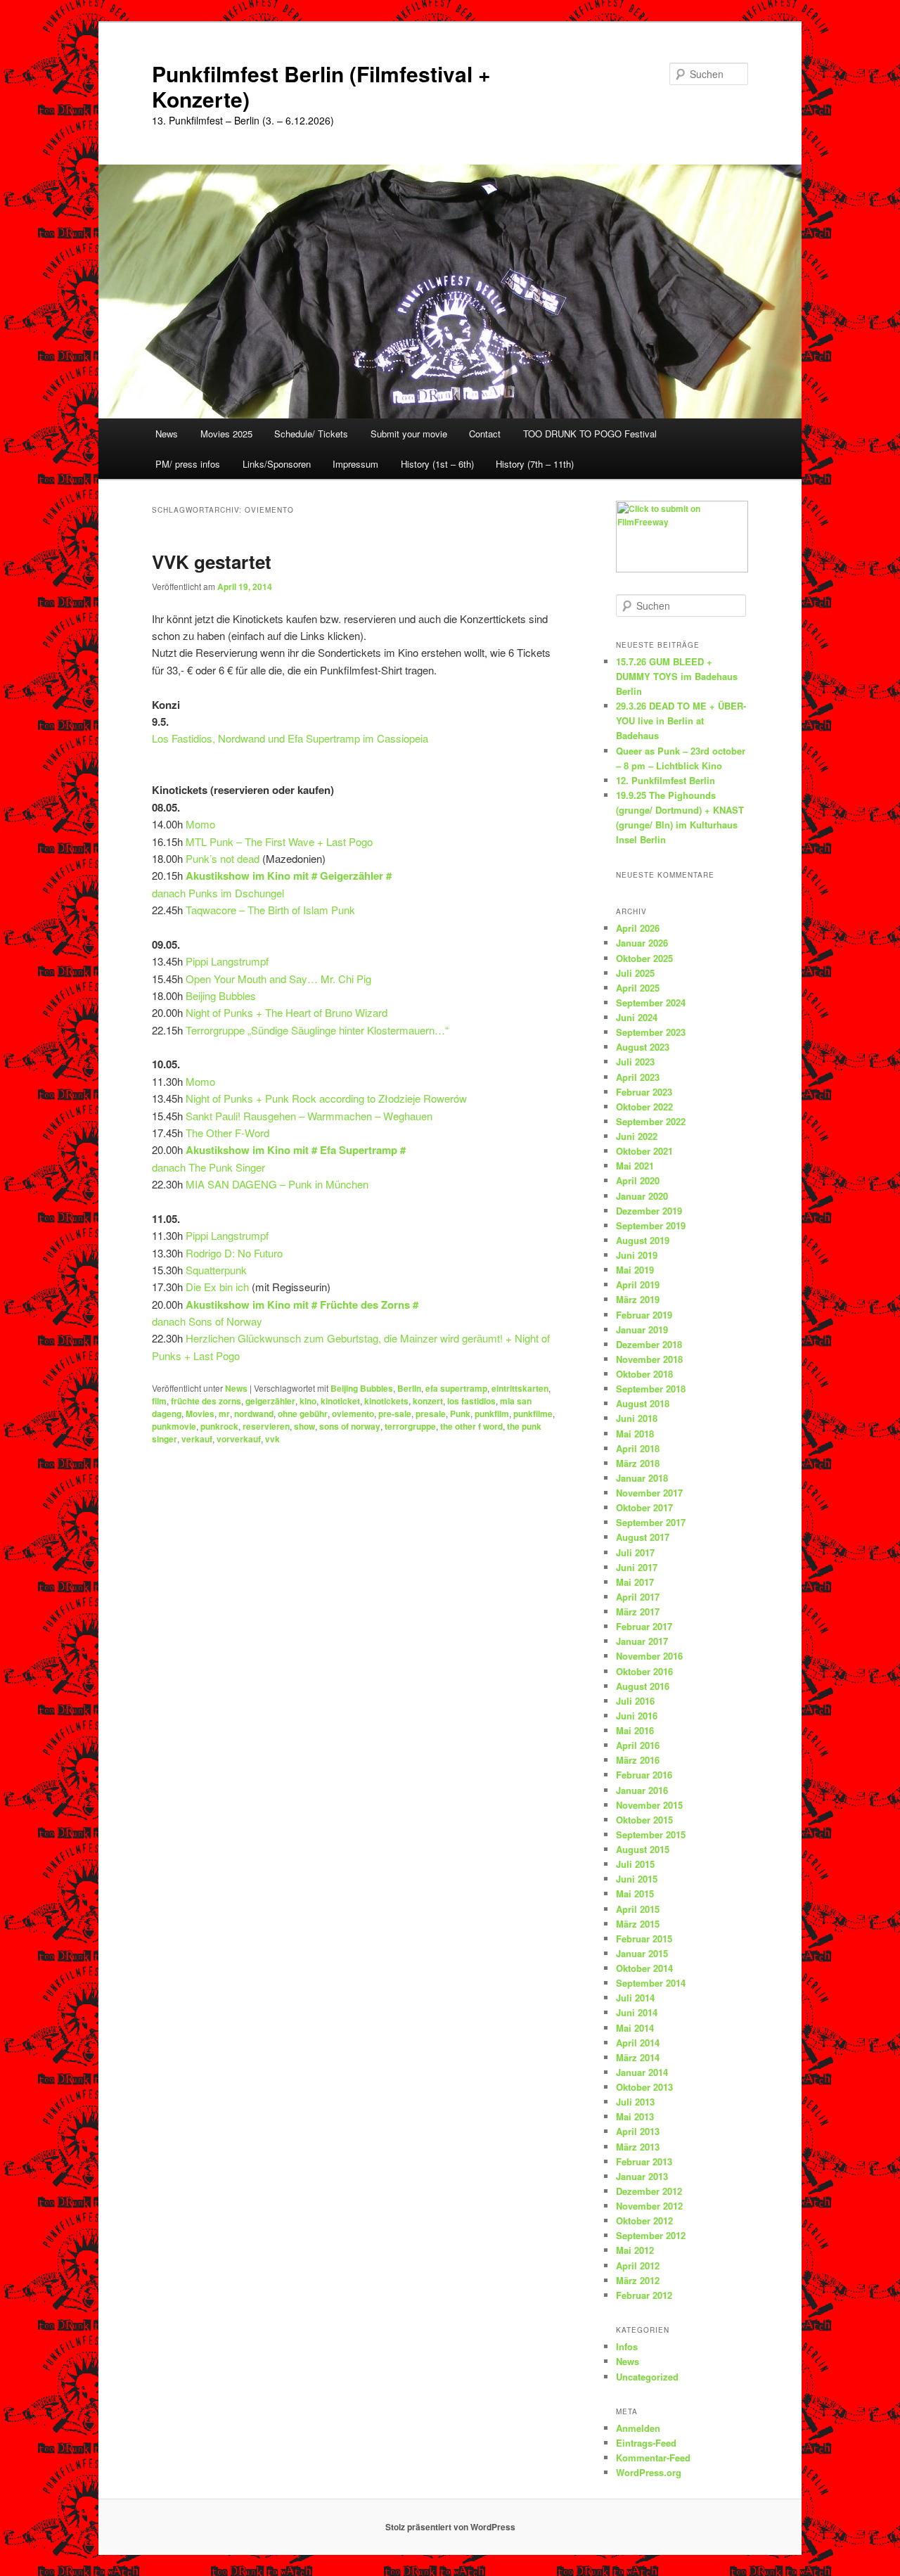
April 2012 (638, 2266)
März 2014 (638, 2057)
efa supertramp (456, 1388)
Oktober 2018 (644, 1374)
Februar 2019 (644, 1315)
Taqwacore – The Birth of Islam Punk (270, 910)
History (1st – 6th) (437, 464)
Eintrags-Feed (646, 2443)
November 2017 (649, 1493)
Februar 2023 (644, 1092)
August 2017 (643, 1537)
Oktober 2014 (644, 1968)
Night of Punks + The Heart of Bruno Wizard (287, 1012)
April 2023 (638, 1077)
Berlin (409, 1388)
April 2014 (638, 2043)
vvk (272, 1439)
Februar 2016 (644, 1775)
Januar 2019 (642, 1329)
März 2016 (638, 1760)
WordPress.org (649, 2472)
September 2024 (651, 1002)
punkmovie (174, 1426)
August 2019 (643, 1240)
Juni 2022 (637, 1136)
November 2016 (649, 1656)
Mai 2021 (635, 1166)
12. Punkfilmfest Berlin (666, 780)
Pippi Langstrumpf (227, 961)
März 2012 (638, 2280)
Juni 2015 (637, 1879)
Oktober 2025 (644, 958)
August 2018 (643, 1403)
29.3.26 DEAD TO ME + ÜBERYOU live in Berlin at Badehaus (681, 720)
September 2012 (651, 2235)
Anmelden (638, 2428)
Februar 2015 (644, 1939)
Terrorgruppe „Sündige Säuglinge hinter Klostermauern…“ (317, 1030)
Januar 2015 (642, 1953)
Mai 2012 (635, 2250)
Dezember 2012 (649, 2191)
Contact (485, 434)
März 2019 (638, 1299)
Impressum (355, 464)
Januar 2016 (642, 1790)
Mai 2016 (635, 1730)
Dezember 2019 (649, 1211)
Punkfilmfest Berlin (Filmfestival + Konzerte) (321, 86)
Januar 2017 (642, 1641)
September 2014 (651, 1983)
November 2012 (649, 2206)
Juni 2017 (637, 1567)
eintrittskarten (520, 1388)
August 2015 (643, 1849)
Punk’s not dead (223, 858)
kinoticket (340, 1401)
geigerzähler (270, 1401)
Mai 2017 (635, 1582)
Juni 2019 (637, 1255)
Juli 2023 (635, 1062)
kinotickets (386, 1401)
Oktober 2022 (644, 1107)
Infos (627, 2346)
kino (308, 1401)
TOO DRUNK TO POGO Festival (590, 434)
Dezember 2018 (649, 1344)
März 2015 (638, 1924)
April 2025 (638, 988)
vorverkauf (239, 1439)
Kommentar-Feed (653, 2458)
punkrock (219, 1426)
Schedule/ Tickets (311, 434)
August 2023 (643, 1047)
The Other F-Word (227, 1133)
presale (431, 1414)
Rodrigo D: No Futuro (234, 1253)
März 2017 (638, 1611)
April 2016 (638, 1745)
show (304, 1426)
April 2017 (638, 1597)
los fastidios (471, 1401)
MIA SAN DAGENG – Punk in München (277, 1184)
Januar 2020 (642, 1196)
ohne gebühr (303, 1414)
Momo (200, 824)
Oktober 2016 (644, 1671)
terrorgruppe (410, 1426)
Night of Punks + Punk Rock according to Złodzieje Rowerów (326, 1098)
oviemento (353, 1414)
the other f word (471, 1426)
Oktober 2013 (644, 2087)
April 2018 (638, 1448)
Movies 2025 (226, 434)
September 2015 (651, 1834)
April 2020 (638, 1180)
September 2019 (651, 1225)
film (159, 1401)
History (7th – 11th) (535, 464)
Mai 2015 (635, 1893)
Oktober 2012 (644, 2221)
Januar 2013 (642, 2176)
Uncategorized (647, 2377)
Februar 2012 (644, 2295)
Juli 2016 (635, 1701)
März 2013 (638, 2147)
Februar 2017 (644, 1626)
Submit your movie (409, 434)
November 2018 (649, 1359)
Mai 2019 (635, 1270)
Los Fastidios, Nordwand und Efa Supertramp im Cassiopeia (290, 738)
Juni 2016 (637, 1716)
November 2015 (649, 1805)
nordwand (254, 1414)
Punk (460, 1414)
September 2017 (651, 1522)
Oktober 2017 (644, 1507)
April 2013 (638, 2131)
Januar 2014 (642, 2072)
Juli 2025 (635, 973)
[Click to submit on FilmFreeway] (682, 569)
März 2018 (638, 1463)
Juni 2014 (637, 2012)
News (167, 434)
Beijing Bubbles (221, 995)
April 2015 (638, 1909)
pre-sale (395, 1414)
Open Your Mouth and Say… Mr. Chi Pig (278, 979)
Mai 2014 (635, 2028)
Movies (200, 1414)
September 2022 (651, 1121)
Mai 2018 (635, 1434)
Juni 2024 (637, 1017)
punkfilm (492, 1414)
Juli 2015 (635, 1864)
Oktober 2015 (644, 1820)
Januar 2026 (642, 943)
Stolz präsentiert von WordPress (450, 2527)
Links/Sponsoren (277, 464)
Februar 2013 (644, 2161)
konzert (428, 1401)
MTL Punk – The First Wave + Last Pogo (279, 841)
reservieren (266, 1426)
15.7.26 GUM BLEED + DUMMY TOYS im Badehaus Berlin (677, 676)
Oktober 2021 (644, 1151)
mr (224, 1414)
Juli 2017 (635, 1552)
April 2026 (638, 928)
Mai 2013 (635, 2116)
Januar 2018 (642, 1478)
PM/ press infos (188, 464)
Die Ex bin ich (217, 1287)
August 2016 (643, 1686)
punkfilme (533, 1414)
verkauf (197, 1439)
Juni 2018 (637, 1418)
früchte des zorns (206, 1401)
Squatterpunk (216, 1270)
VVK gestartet (212, 562)
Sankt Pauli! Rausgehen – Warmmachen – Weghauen (309, 1116)
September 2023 (651, 1032)
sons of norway (350, 1426)
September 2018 (651, 1389)
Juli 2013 (635, 2102)
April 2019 (638, 1284)
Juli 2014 (635, 1998)
